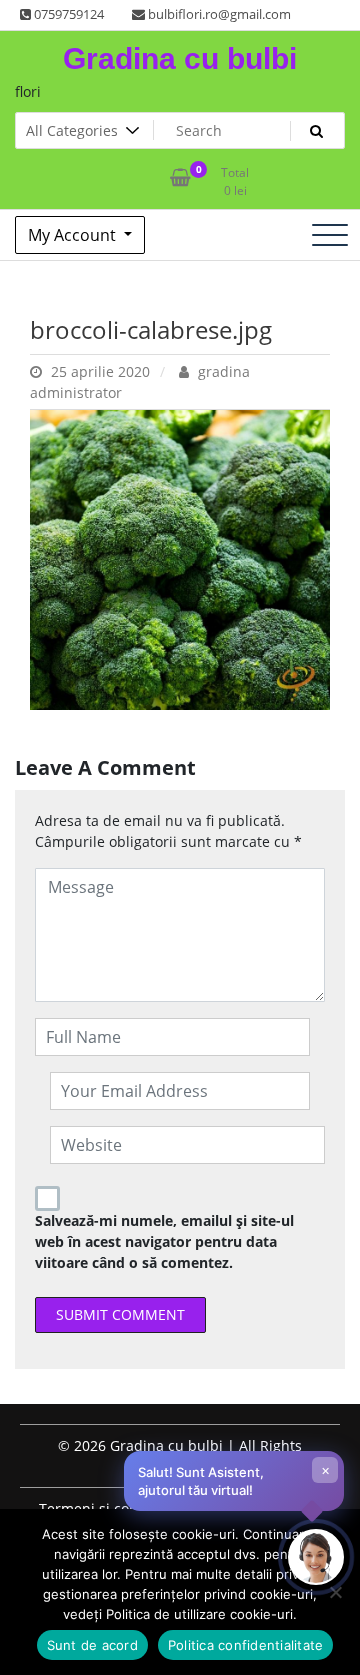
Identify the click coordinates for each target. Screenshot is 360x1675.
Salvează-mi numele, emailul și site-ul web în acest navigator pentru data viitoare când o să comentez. (164, 1241)
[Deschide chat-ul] (316, 1557)
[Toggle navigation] (330, 235)
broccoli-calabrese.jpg (151, 329)
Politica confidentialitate (246, 1645)
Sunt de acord (92, 1645)
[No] (335, 1592)
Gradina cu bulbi (180, 58)
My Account (74, 235)
